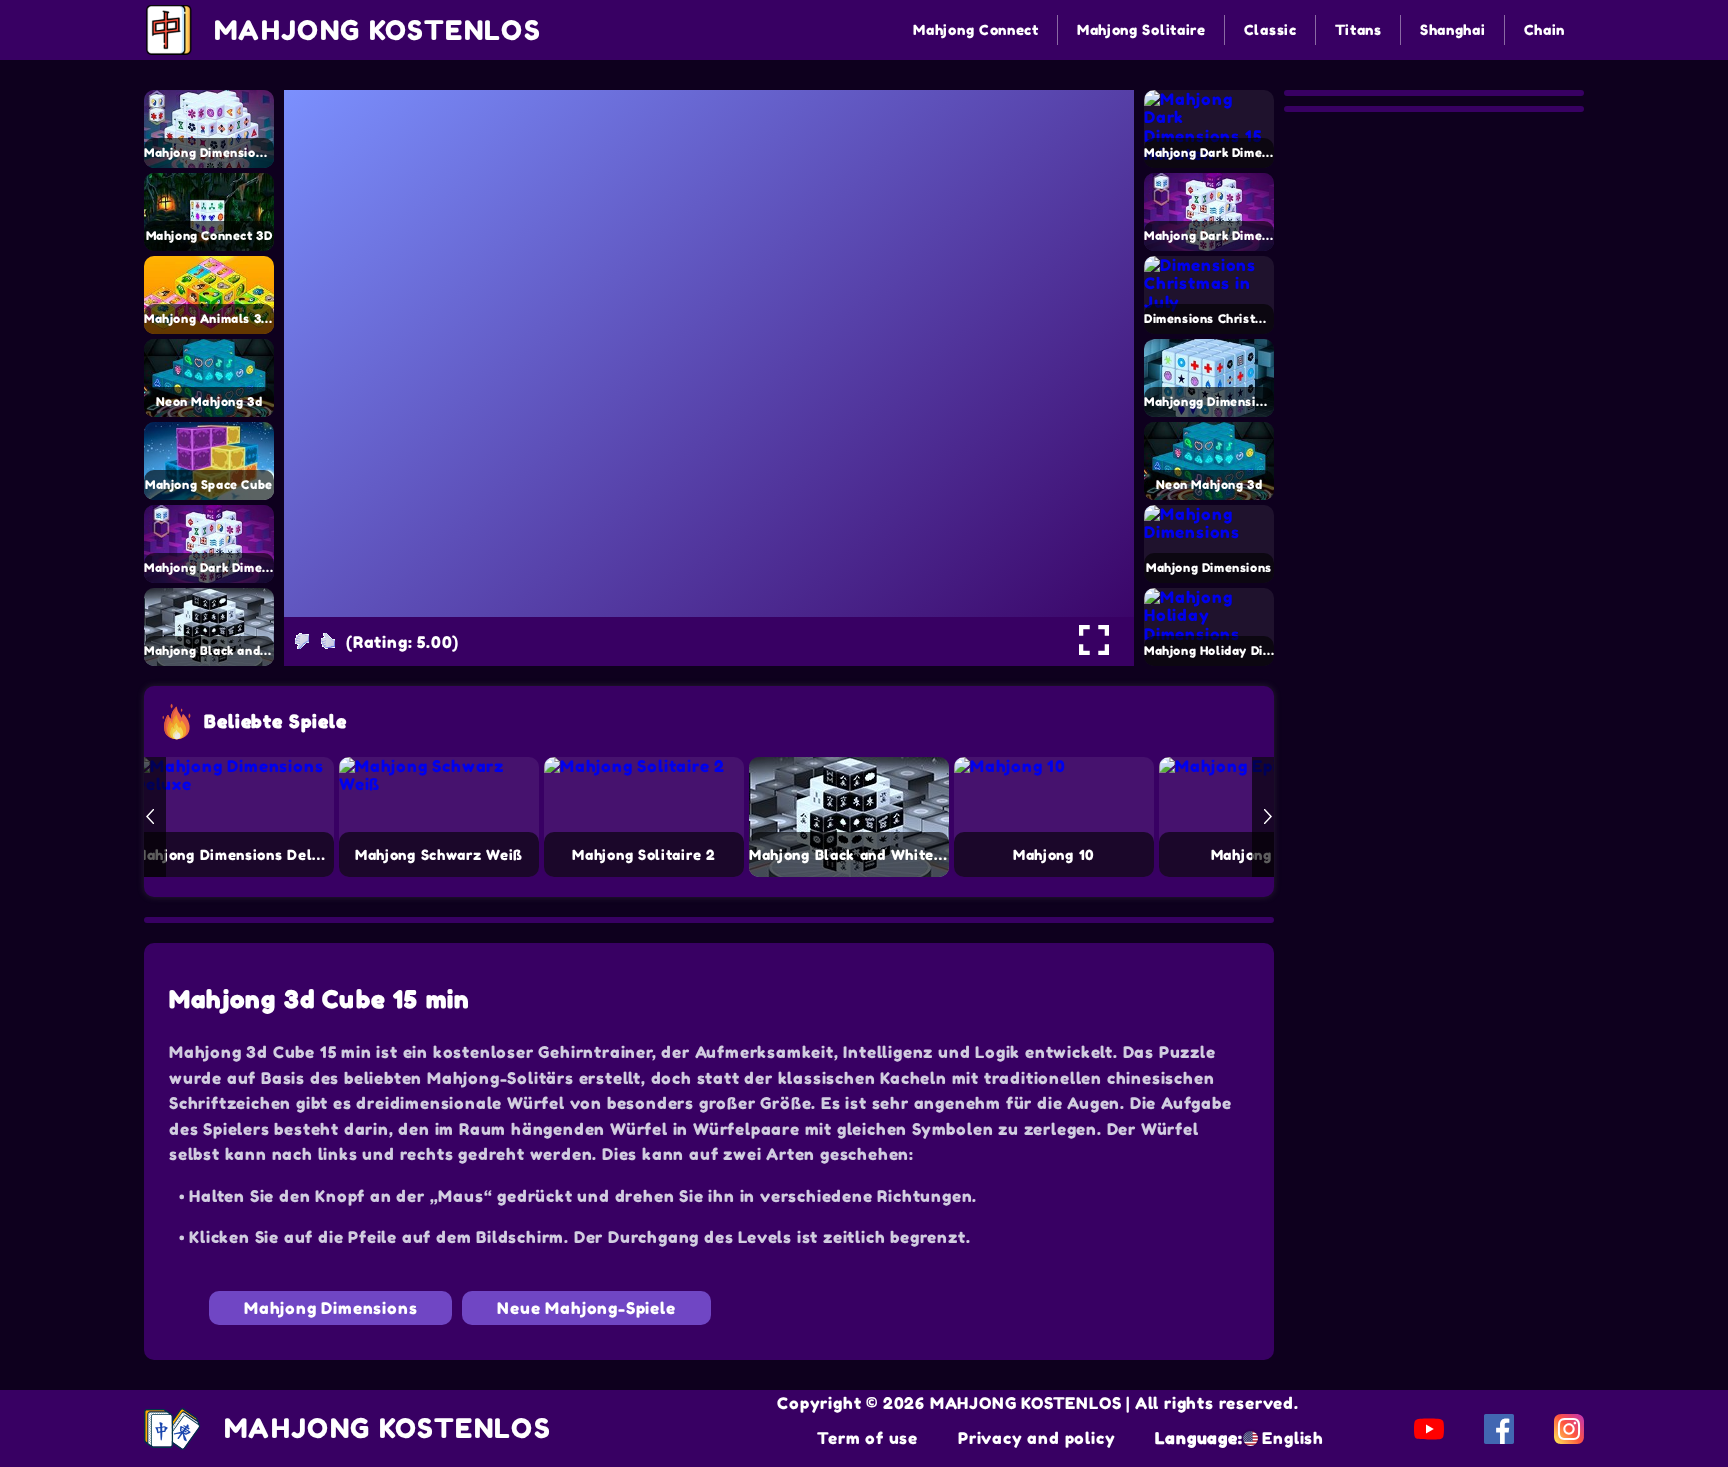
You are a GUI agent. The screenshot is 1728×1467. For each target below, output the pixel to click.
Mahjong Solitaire (1141, 29)
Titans (1358, 29)
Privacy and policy (1036, 1438)
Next (1268, 817)
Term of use (867, 1438)
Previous (150, 817)
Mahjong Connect (976, 29)
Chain (1545, 29)
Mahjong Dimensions (330, 1308)
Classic (1270, 29)
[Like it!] (328, 641)
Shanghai (1453, 29)
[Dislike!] (302, 641)
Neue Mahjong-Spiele (586, 1308)
